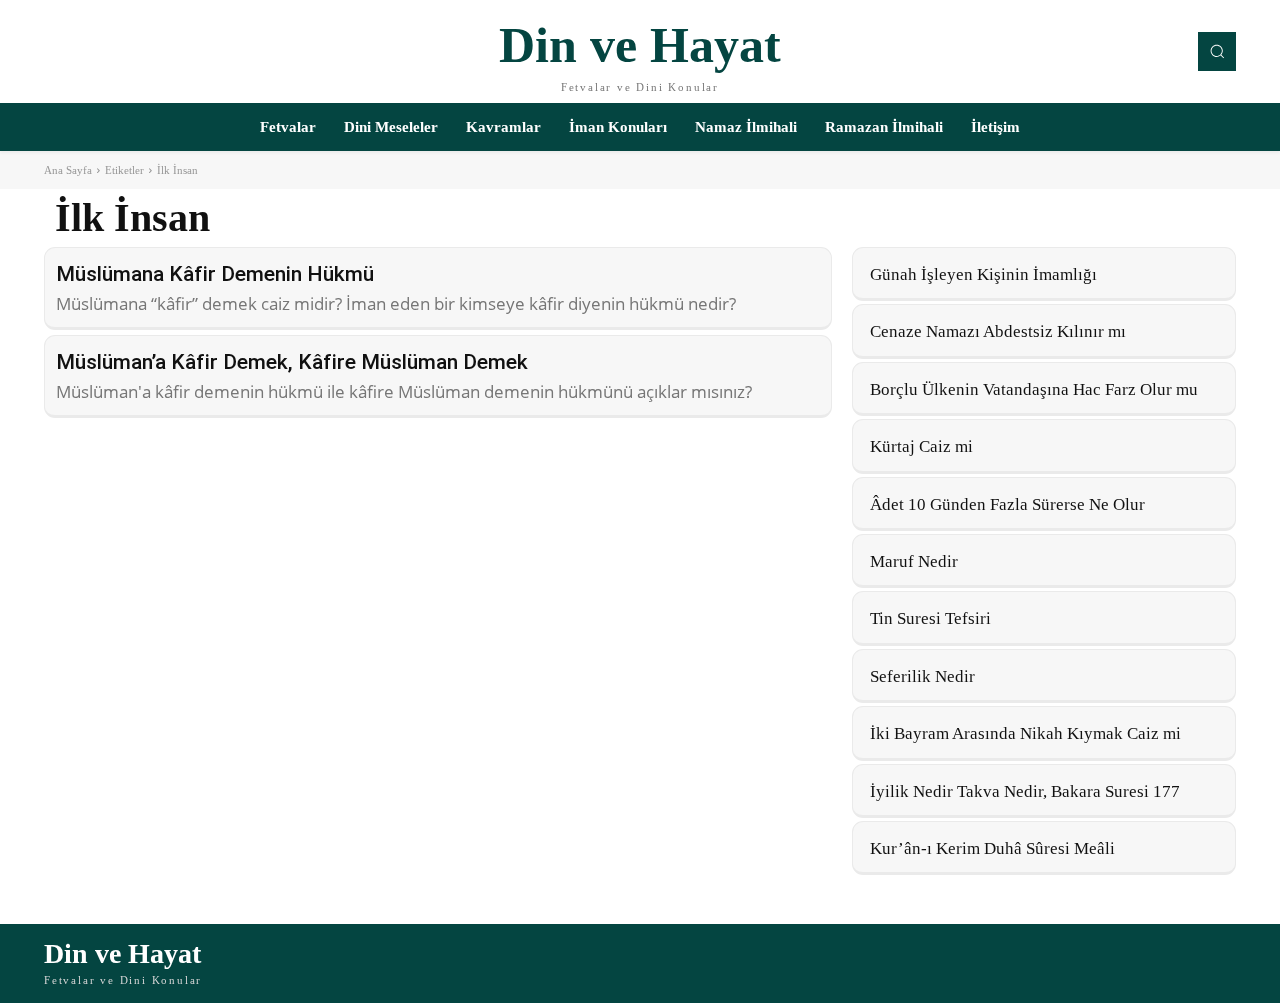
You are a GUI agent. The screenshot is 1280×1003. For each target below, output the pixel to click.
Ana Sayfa (68, 170)
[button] (1217, 51)
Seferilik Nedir (922, 676)
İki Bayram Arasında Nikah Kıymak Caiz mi (1025, 733)
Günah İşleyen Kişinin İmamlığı (983, 274)
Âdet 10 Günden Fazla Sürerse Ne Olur (1007, 504)
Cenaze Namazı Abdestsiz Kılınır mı (998, 331)
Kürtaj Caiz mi (921, 446)
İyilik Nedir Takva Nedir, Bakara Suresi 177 (1025, 791)
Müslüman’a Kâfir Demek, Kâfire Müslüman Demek (292, 362)
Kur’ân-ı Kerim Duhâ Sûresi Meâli (992, 848)
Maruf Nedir (914, 561)
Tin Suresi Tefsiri (930, 618)
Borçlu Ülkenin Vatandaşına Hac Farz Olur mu (1034, 389)
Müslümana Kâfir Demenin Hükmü (215, 274)
